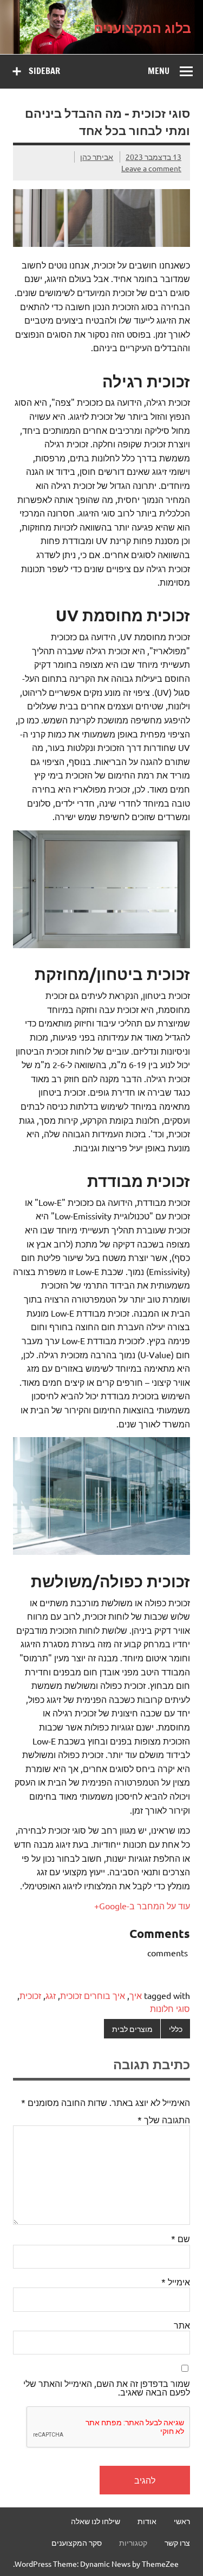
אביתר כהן (97, 157)
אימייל (176, 2282)
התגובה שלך (164, 2119)
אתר (182, 2325)
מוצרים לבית (132, 2029)
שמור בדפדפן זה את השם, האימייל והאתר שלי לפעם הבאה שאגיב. (107, 2387)
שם (181, 2238)
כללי (176, 2029)
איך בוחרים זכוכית (93, 1995)
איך (136, 1995)
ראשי (182, 2521)
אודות (147, 2521)
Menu (159, 71)
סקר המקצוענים (77, 2543)
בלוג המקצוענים (142, 27)
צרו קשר (177, 2543)
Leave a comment (151, 168)
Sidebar (44, 71)
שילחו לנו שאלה (96, 2521)
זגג (51, 1995)
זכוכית (30, 1995)
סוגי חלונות (170, 2008)
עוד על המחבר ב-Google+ (142, 1906)
